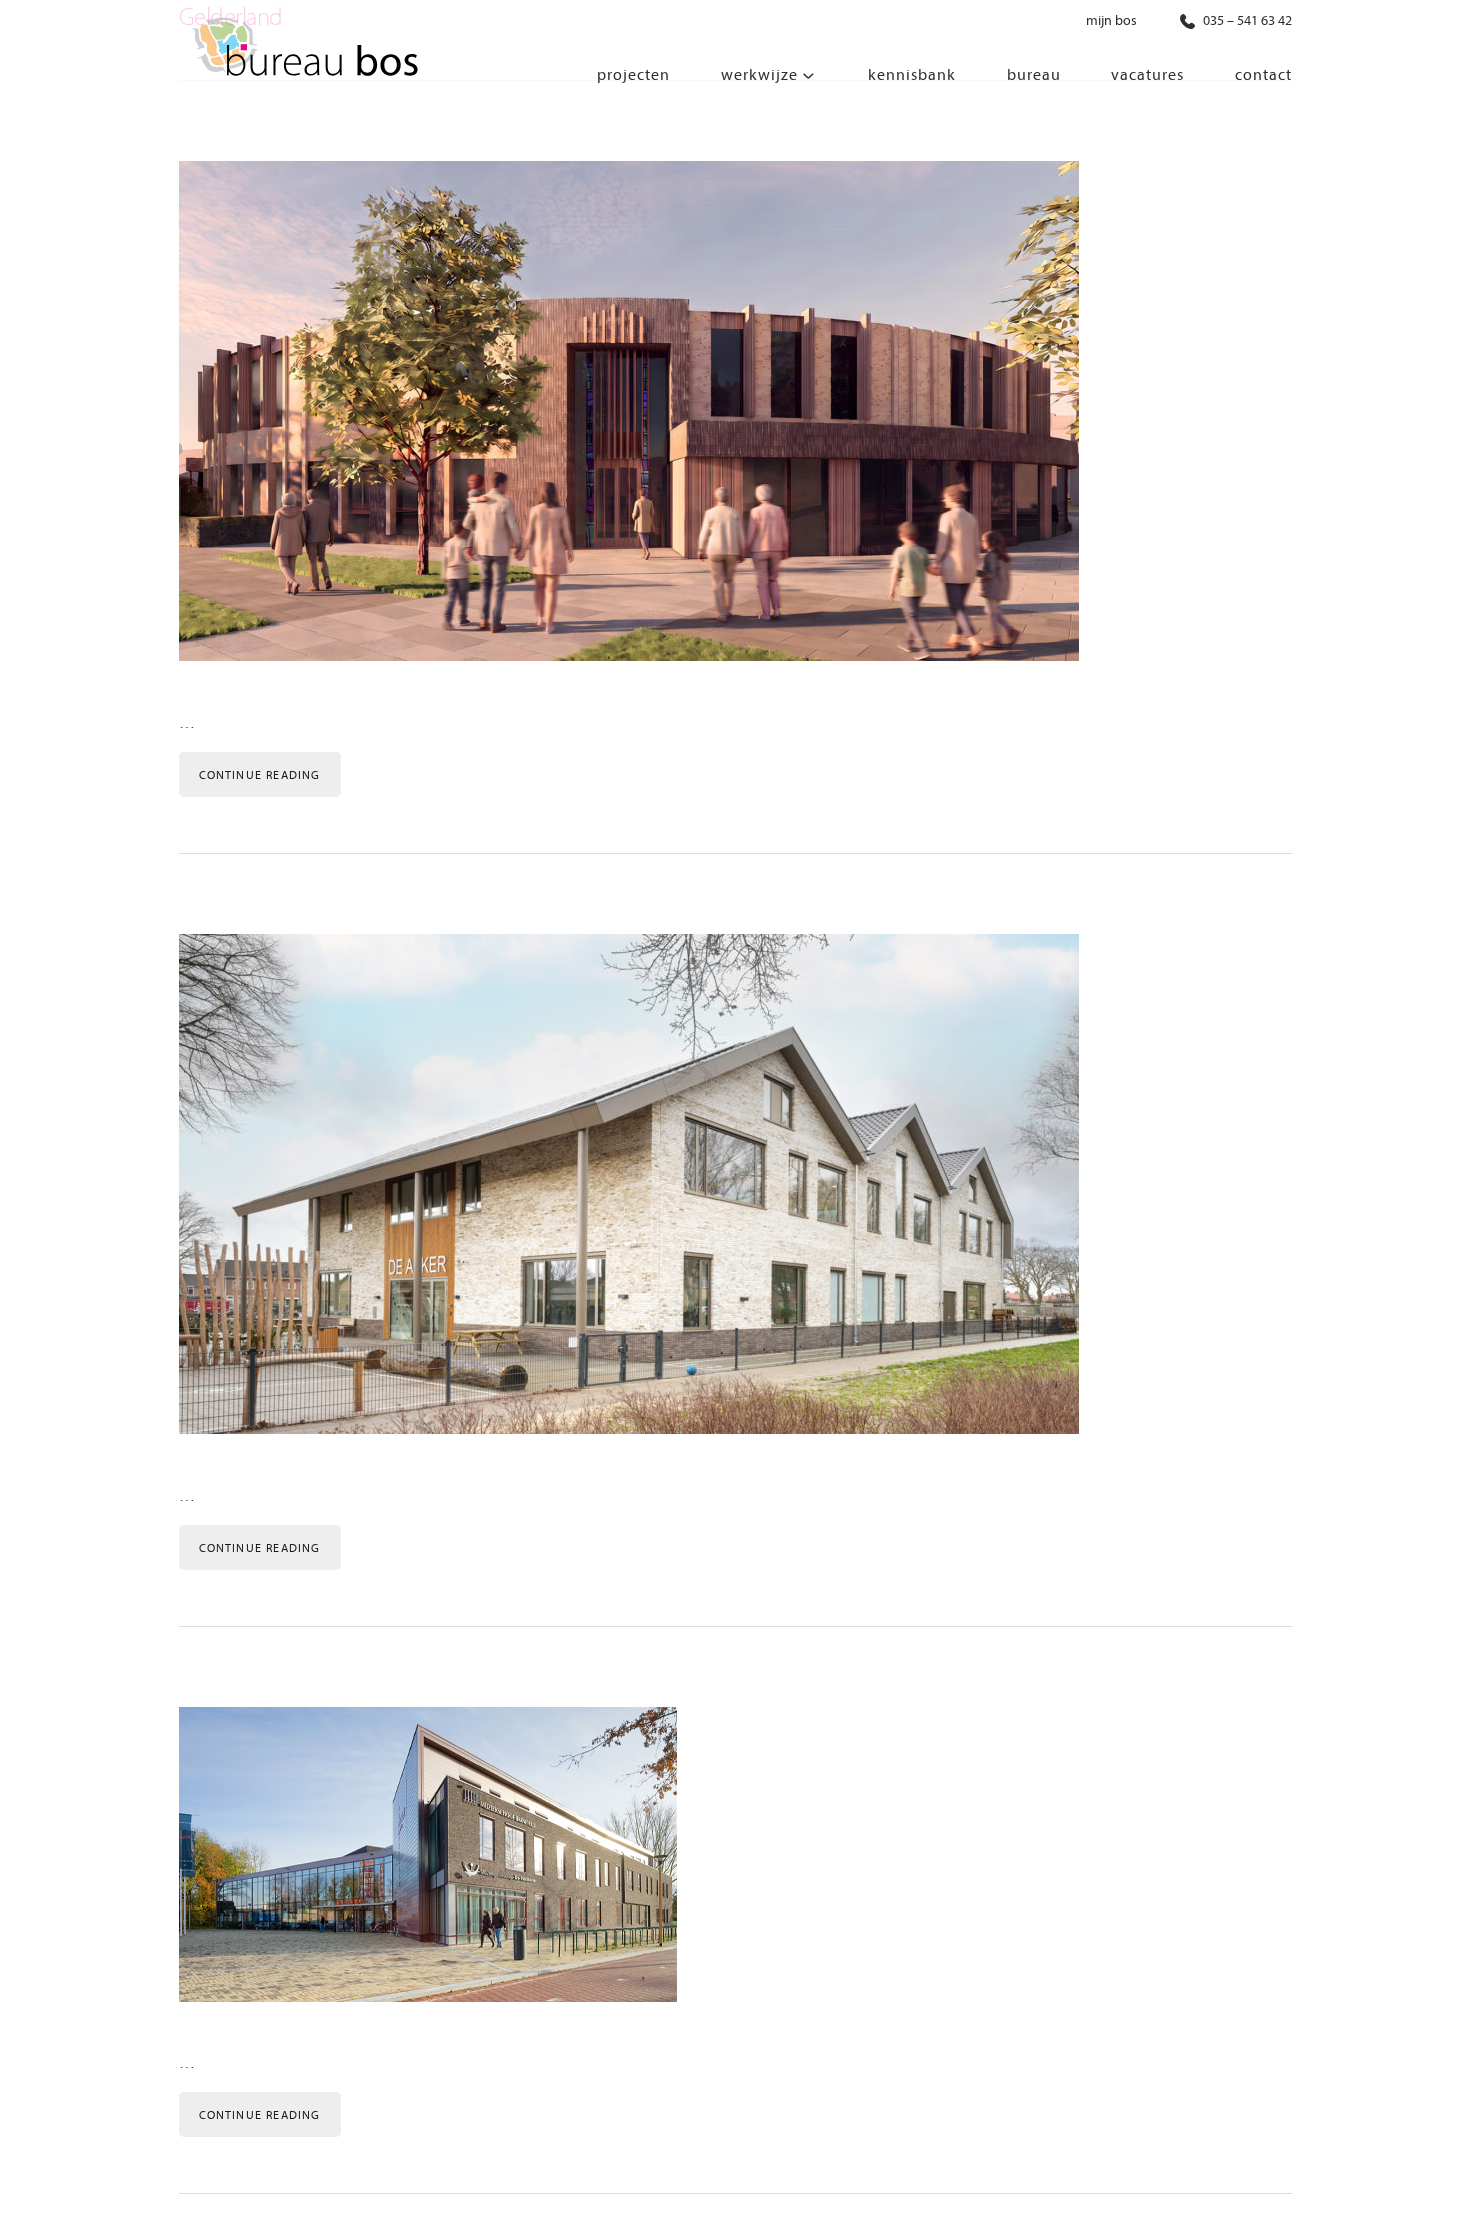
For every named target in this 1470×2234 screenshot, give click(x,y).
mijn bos (1111, 20)
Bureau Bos (304, 50)
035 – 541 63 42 (1246, 20)
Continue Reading (260, 775)
